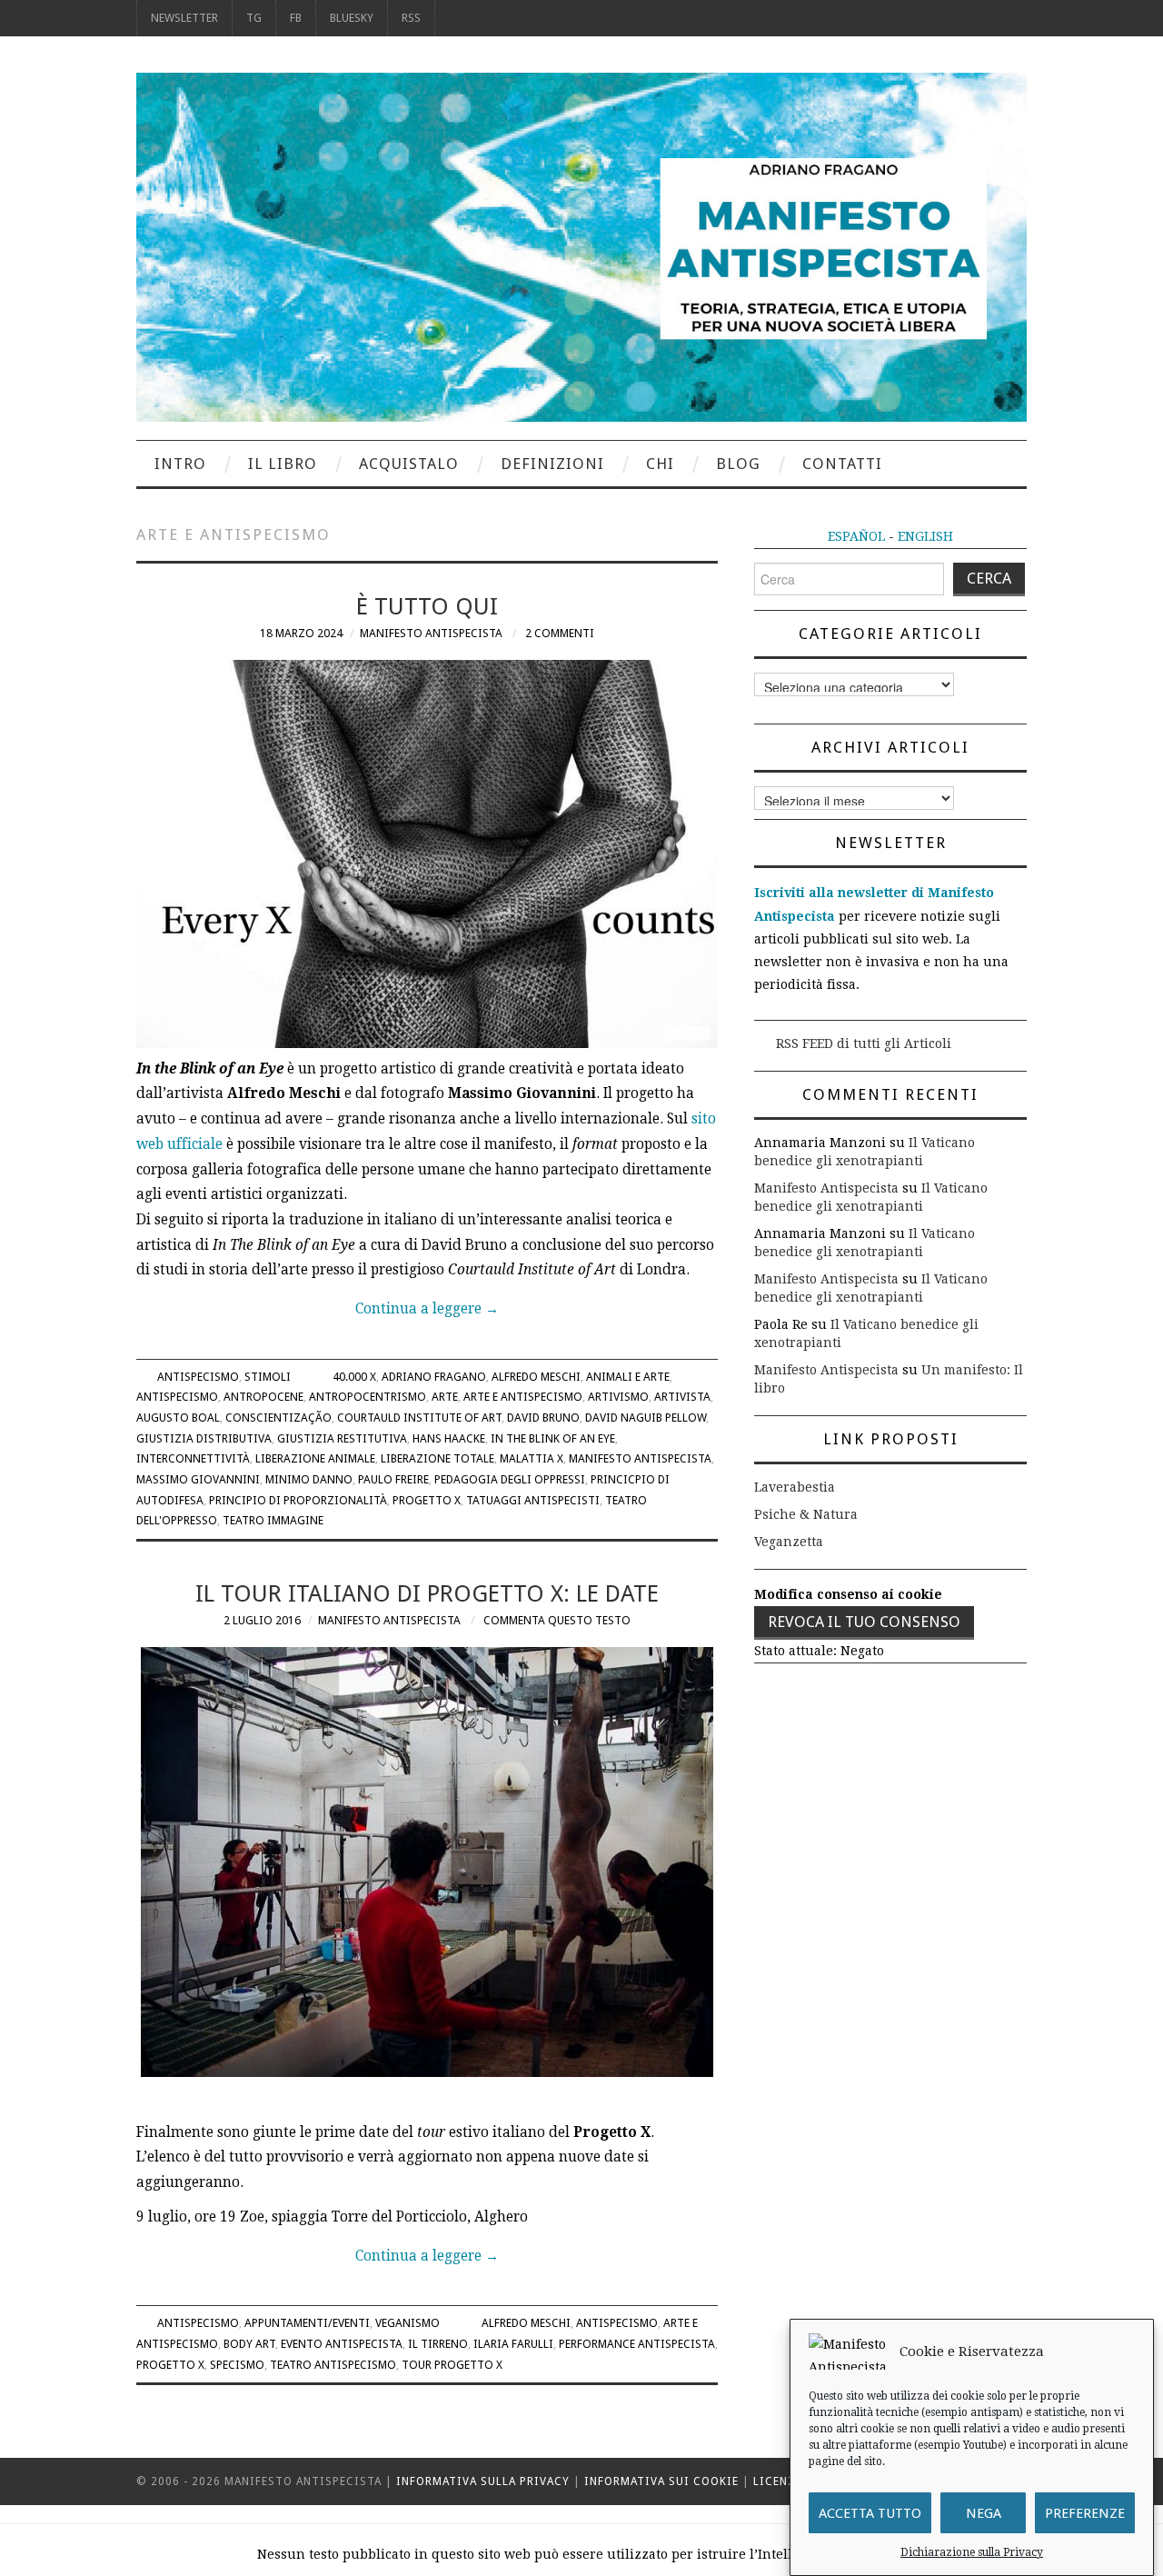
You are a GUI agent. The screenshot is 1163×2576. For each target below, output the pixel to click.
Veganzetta (789, 1542)
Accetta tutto (870, 2513)
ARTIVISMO (618, 1397)
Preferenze (1085, 2513)
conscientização (278, 1418)
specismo (237, 2365)
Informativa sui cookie (661, 2481)
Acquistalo (409, 464)
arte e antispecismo (523, 1397)
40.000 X (354, 1377)
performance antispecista (637, 2344)
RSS (411, 18)
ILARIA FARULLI (513, 2344)
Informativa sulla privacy (483, 2481)
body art (249, 2344)
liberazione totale (437, 1458)
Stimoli (268, 1377)
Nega (984, 2513)
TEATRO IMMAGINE (273, 1520)
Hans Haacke (449, 1438)
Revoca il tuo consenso (864, 1622)
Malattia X (532, 1458)
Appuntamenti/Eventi (307, 2323)
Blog (738, 464)
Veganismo (408, 2323)
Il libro (283, 464)
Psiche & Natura (806, 1514)
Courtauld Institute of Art (419, 1418)
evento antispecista (342, 2344)
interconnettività (193, 1458)
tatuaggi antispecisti (533, 1500)
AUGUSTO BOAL (178, 1418)
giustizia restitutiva (342, 1438)
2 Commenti (560, 633)
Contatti (842, 464)
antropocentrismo (368, 1397)
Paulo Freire (393, 1479)
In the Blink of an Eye (553, 1438)
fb (296, 18)
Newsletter (184, 18)
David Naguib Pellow (646, 1418)
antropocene (263, 1397)
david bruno (543, 1418)
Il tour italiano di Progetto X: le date (427, 1593)
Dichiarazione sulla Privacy (972, 2552)
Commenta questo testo (557, 1620)
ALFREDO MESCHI (536, 1377)
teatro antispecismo (333, 2365)
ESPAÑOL (856, 536)
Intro (180, 464)
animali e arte (628, 1377)
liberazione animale (315, 1458)
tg (254, 18)
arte (445, 1397)
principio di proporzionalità (298, 1500)
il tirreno (438, 2344)
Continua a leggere (427, 1309)
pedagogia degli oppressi (510, 1479)
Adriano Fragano (434, 1377)
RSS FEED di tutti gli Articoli (864, 1043)
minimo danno (309, 1479)
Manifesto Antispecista (431, 633)
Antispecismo (198, 1377)
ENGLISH (925, 536)
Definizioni (552, 464)
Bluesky (352, 18)
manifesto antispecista (640, 1458)
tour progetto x (452, 2365)
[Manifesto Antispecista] (581, 246)
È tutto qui (427, 606)
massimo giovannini (198, 1479)
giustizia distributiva (204, 1438)
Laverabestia (795, 1487)
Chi (660, 464)
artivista (682, 1397)
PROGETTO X (427, 1500)
